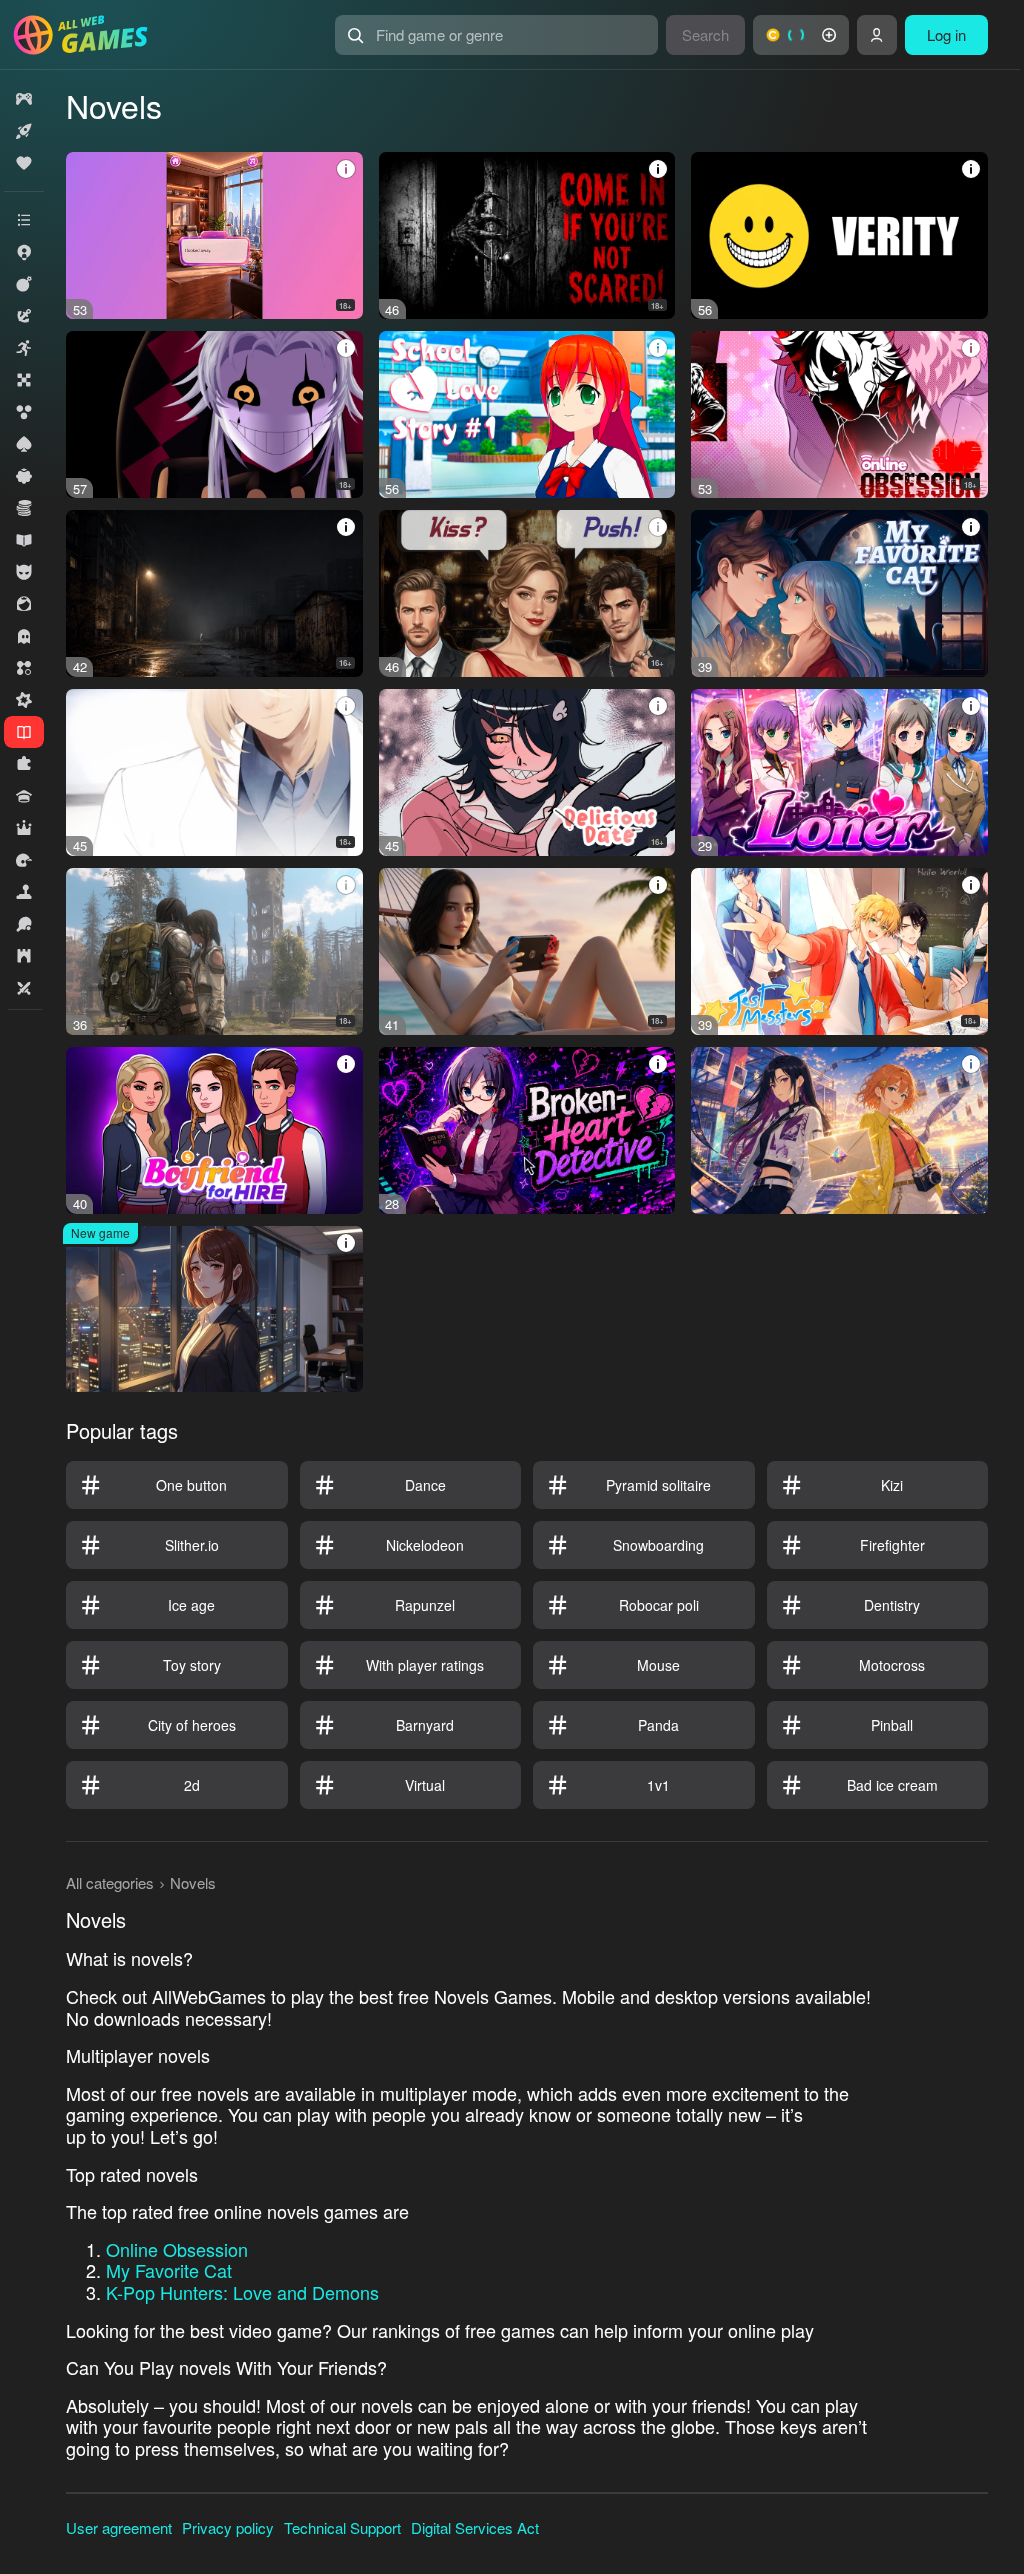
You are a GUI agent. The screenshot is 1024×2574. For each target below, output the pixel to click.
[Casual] (24, 476)
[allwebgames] (86, 35)
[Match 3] (24, 668)
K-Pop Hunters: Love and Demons (242, 2292)
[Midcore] (24, 700)
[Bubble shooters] (24, 412)
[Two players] (24, 988)
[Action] (24, 284)
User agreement (119, 2527)
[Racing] (24, 860)
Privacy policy (228, 2527)
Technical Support (342, 2527)
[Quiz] (24, 796)
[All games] (24, 99)
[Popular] (24, 163)
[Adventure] (24, 316)
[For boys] (24, 572)
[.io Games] (24, 252)
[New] (24, 131)
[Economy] (24, 508)
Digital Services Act (475, 2527)
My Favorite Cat (169, 2270)
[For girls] (24, 604)
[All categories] (24, 220)
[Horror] (24, 636)
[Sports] (24, 924)
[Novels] (24, 732)
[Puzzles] (24, 764)
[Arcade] (24, 348)
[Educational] (24, 540)
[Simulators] (24, 892)
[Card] (24, 444)
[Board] (24, 380)
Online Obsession (177, 2249)
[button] (801, 35)
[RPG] (24, 828)
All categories (110, 1882)
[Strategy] (24, 956)
